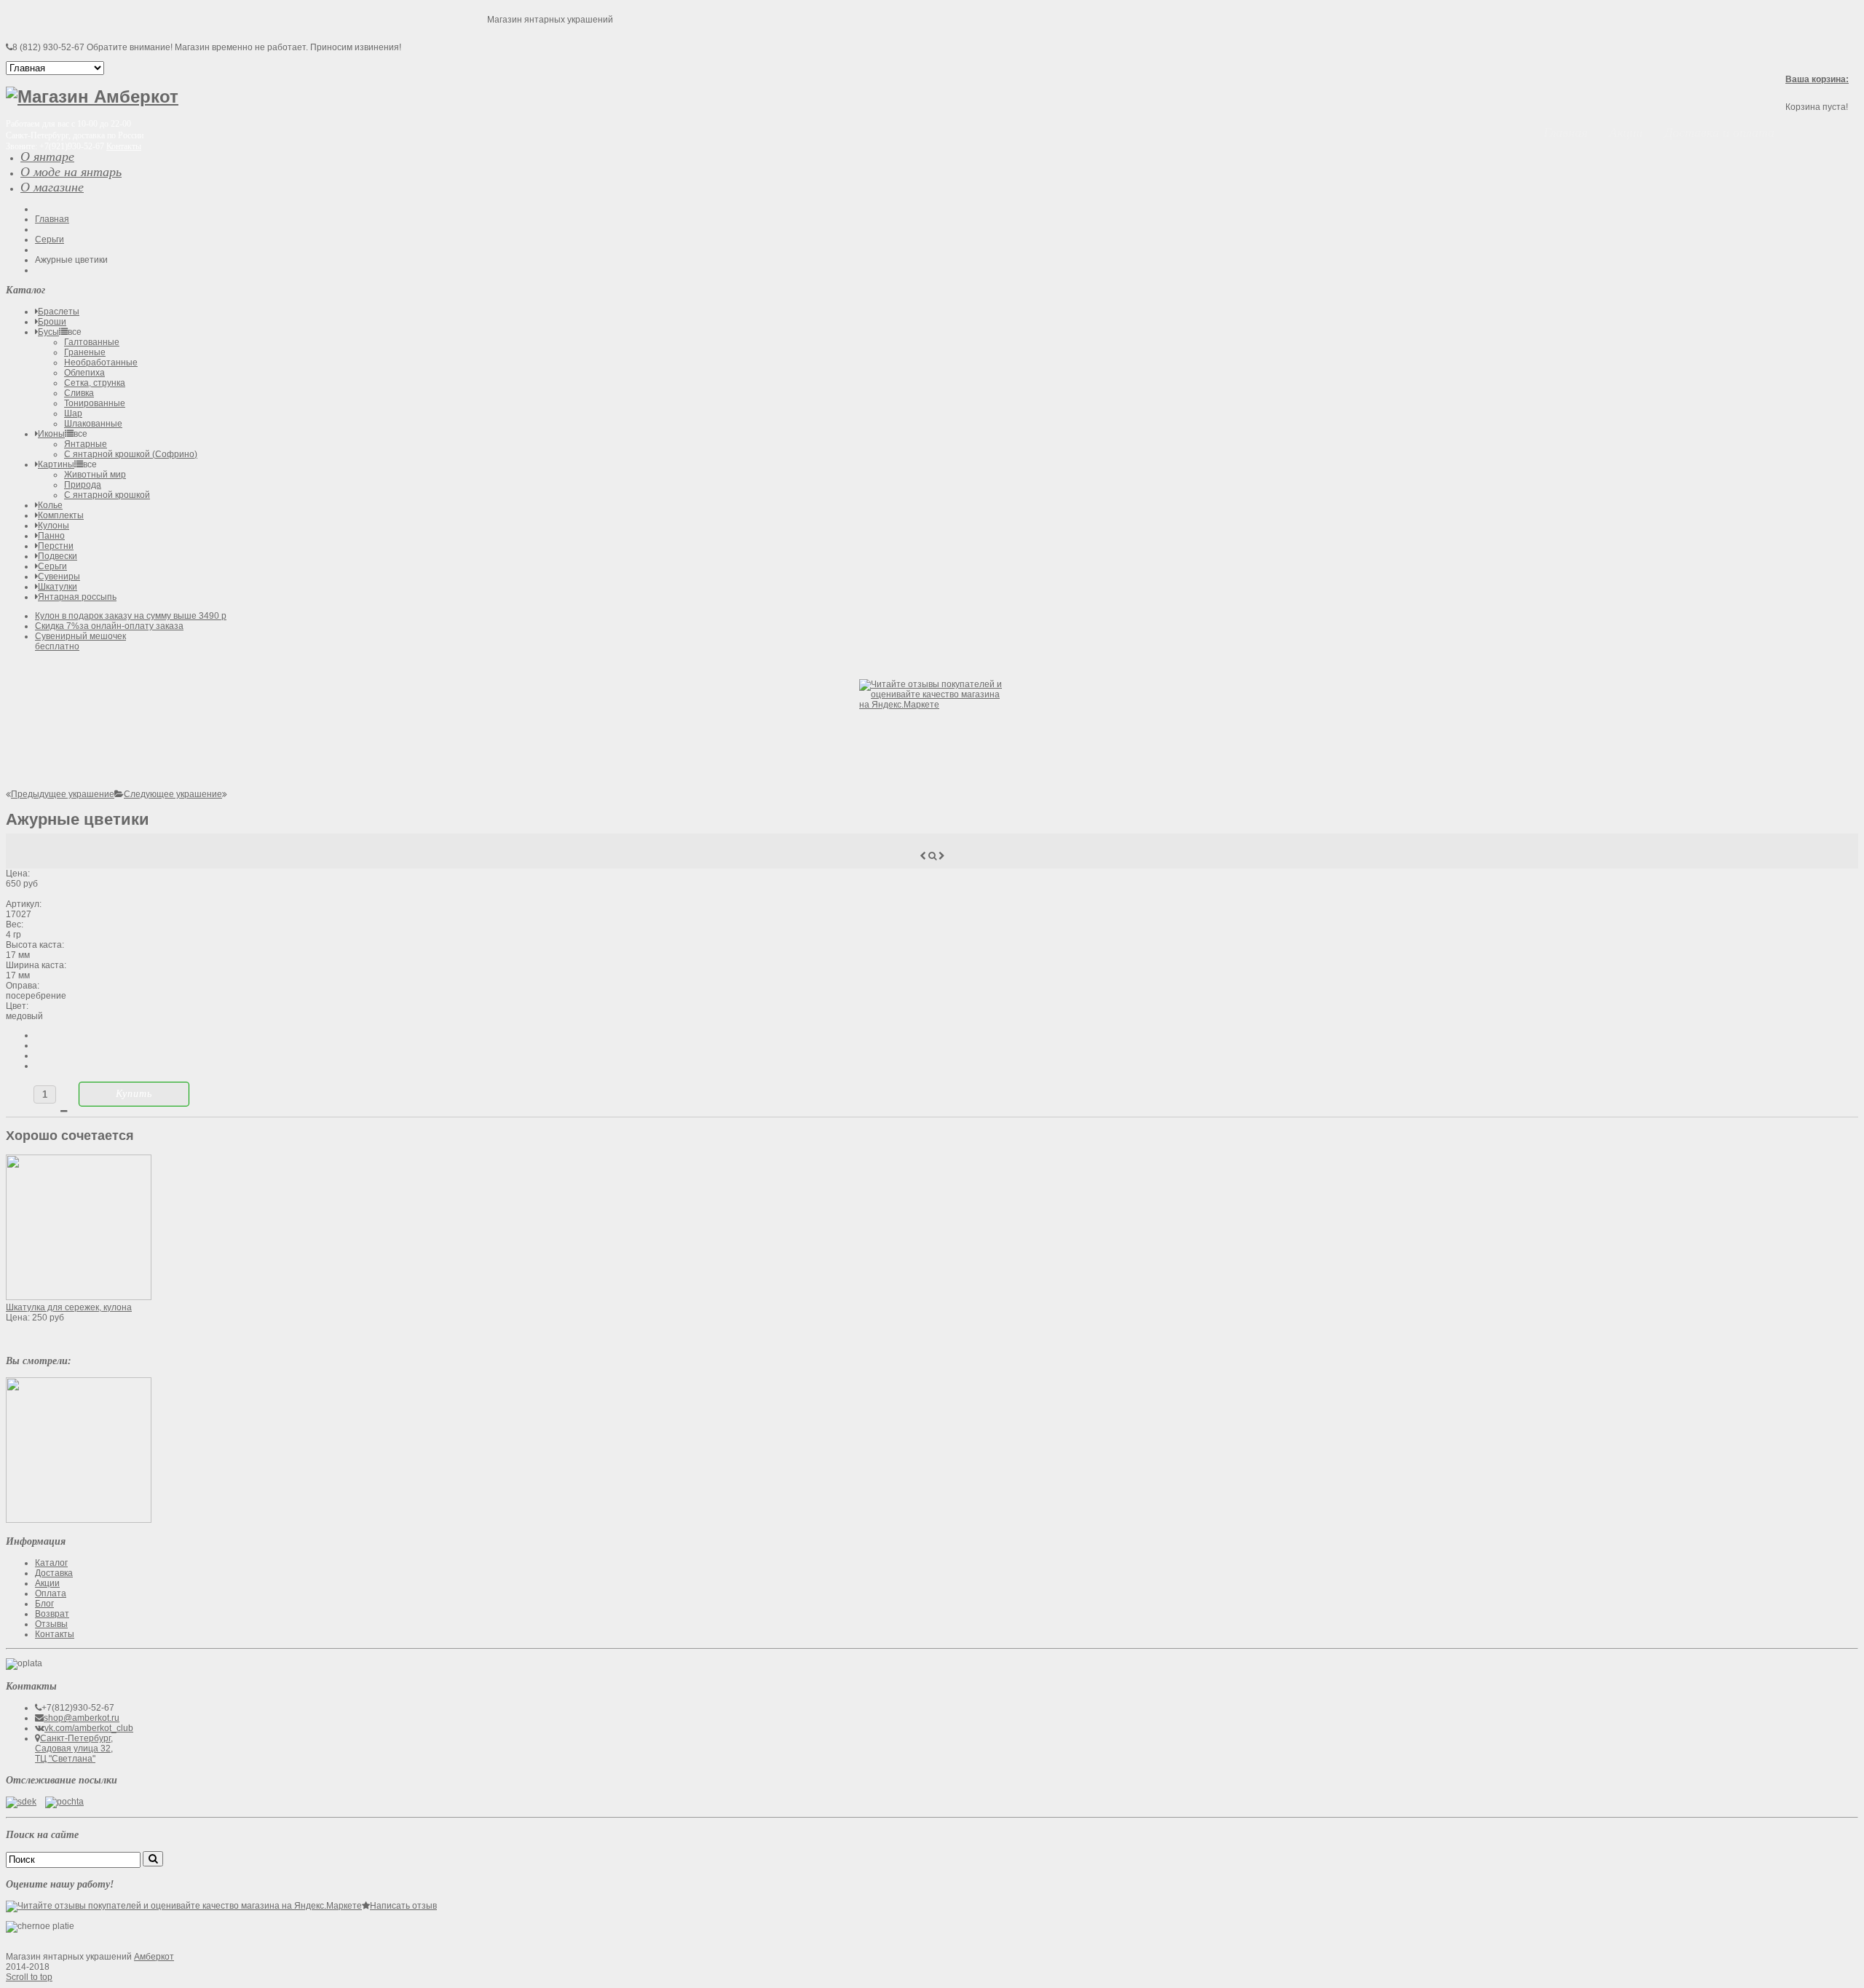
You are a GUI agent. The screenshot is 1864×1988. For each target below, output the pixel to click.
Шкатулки (58, 587)
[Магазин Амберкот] (92, 96)
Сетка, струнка (95, 383)
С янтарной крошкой (107, 495)
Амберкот (154, 1957)
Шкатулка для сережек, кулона (69, 1307)
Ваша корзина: (1817, 79)
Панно (51, 536)
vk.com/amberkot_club (89, 1728)
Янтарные (86, 444)
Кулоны (54, 526)
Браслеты (59, 312)
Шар (73, 413)
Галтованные (92, 342)
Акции (47, 1583)
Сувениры (59, 577)
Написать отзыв (403, 1906)
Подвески (58, 556)
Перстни (56, 546)
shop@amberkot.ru (82, 1718)
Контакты (124, 146)
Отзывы (51, 1624)
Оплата (51, 1593)
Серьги (50, 239)
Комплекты (61, 515)
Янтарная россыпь (77, 597)
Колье (50, 505)
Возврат (52, 1614)
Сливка (79, 393)
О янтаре (47, 157)
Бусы (48, 332)
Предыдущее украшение (63, 794)
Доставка (54, 1573)
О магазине (52, 187)
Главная (52, 219)
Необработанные (101, 363)
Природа (83, 485)
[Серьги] (119, 794)
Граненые (85, 352)
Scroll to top (29, 1977)
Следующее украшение (173, 794)
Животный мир (95, 475)
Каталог (51, 1563)
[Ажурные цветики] (79, 1520)
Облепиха (84, 373)
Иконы (51, 434)
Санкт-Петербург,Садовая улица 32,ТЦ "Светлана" (74, 1749)
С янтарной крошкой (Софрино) (131, 454)
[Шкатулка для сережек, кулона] (79, 1297)
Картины (56, 464)
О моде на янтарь (71, 172)
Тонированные (95, 403)
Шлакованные (93, 424)
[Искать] (153, 1859)
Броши (52, 322)
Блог (44, 1604)
